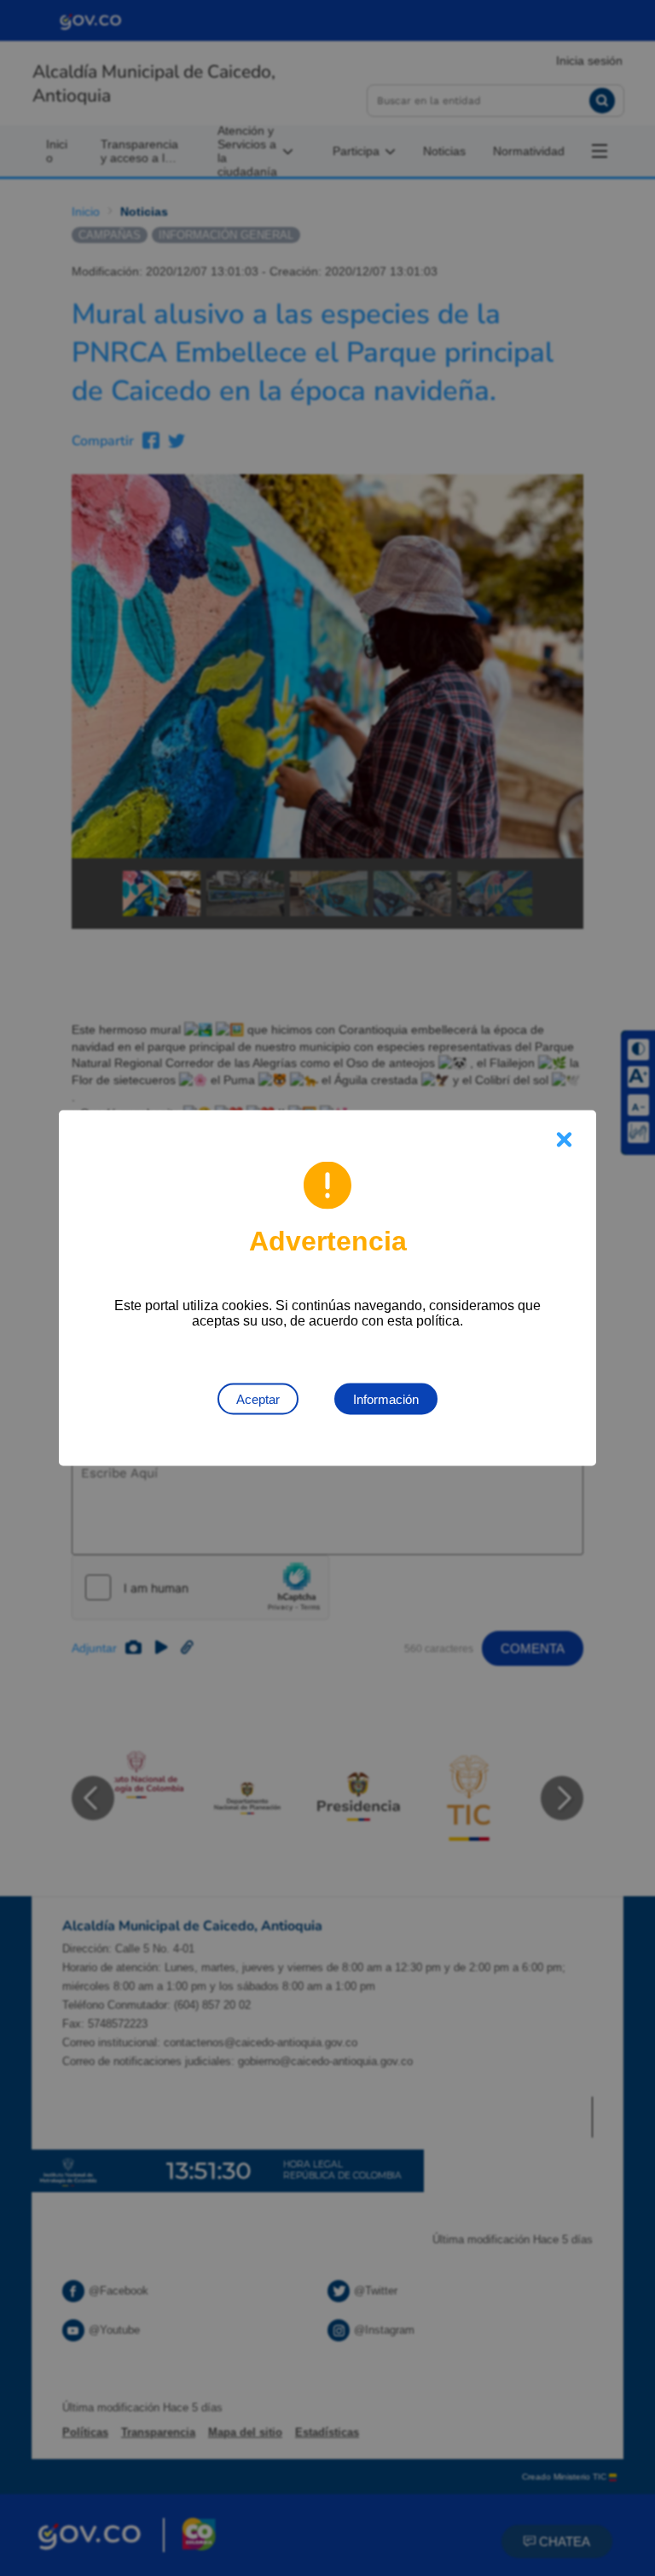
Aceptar (258, 1399)
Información (386, 1399)
